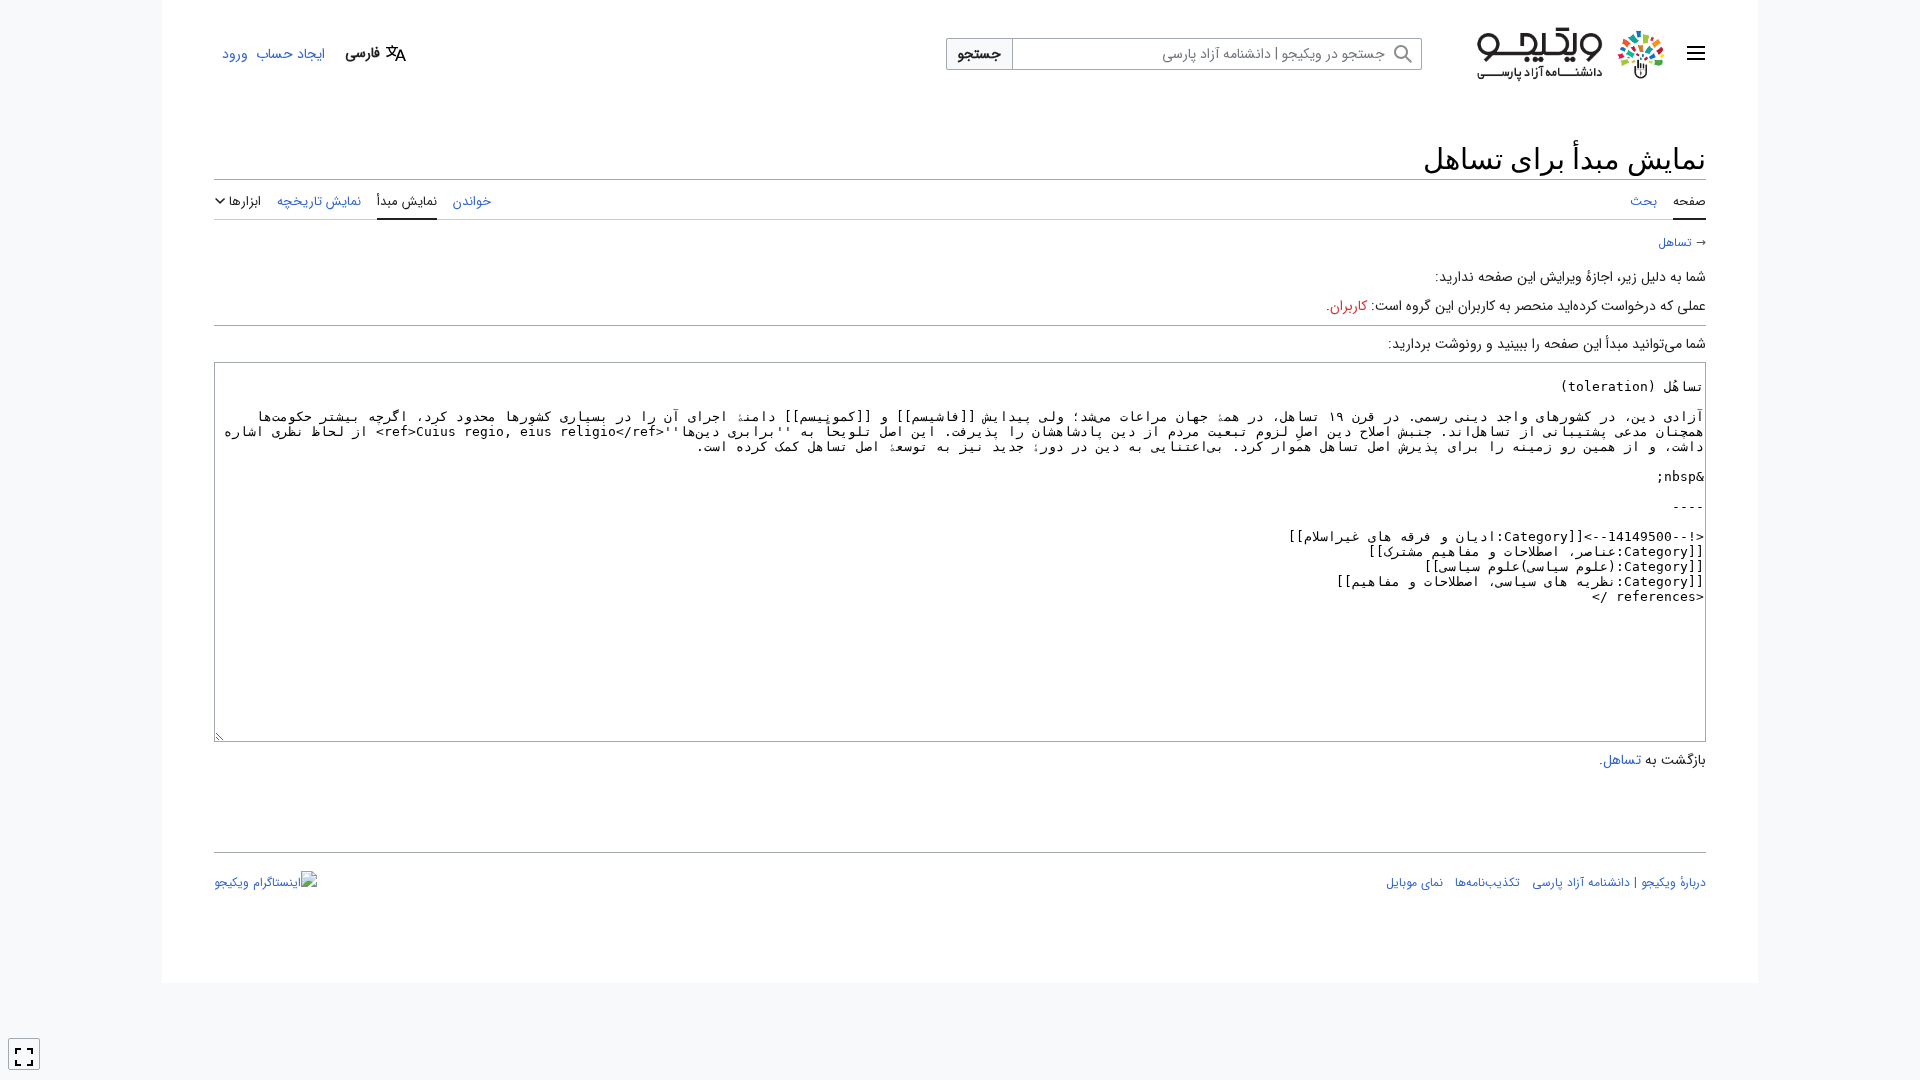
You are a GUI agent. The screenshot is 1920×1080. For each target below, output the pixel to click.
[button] (1696, 54)
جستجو (979, 54)
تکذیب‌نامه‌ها (1487, 882)
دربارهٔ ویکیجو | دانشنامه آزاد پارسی (1619, 882)
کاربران (1348, 306)
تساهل (1675, 243)
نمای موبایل (1414, 882)
